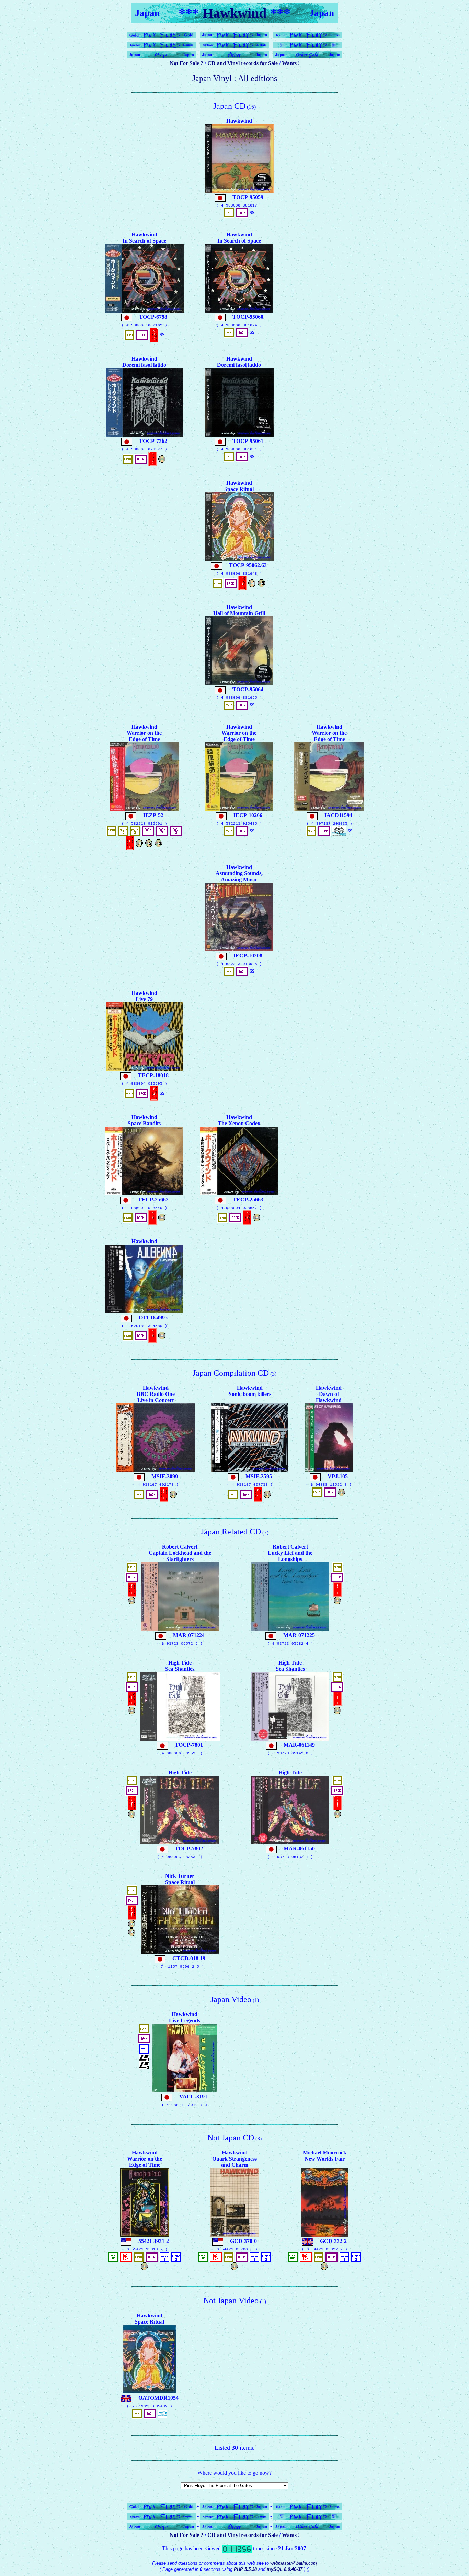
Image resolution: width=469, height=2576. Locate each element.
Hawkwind (235, 13)
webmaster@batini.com (294, 2563)
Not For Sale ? (186, 63)
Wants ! (291, 63)
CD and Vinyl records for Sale (243, 63)
